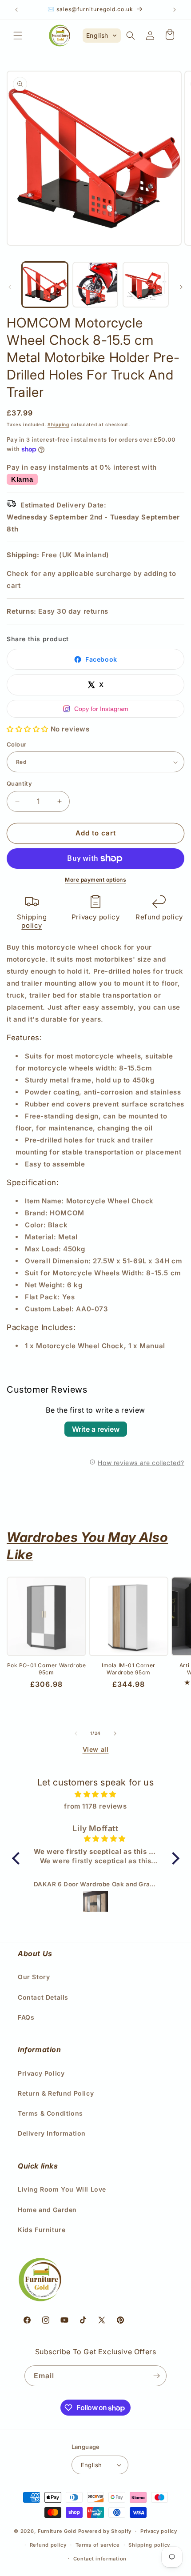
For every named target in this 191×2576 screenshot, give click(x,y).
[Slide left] (10, 287)
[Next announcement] (175, 10)
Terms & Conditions (50, 2113)
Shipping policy (32, 921)
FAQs (26, 2017)
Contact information (100, 2559)
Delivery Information (52, 2133)
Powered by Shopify (105, 2531)
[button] (18, 36)
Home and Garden (47, 2210)
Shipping (58, 424)
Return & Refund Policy (56, 2093)
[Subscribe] (156, 2376)
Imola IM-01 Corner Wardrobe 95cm (129, 1669)
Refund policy (159, 917)
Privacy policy (95, 917)
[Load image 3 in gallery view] (146, 285)
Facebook (101, 659)
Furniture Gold (57, 2531)
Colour (16, 744)
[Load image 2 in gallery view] (95, 285)
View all (96, 1749)
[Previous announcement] (16, 10)
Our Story (34, 1977)
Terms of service (98, 2545)
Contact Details (43, 1997)
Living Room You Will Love (62, 2189)
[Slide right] (181, 287)
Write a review (96, 1429)
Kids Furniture (42, 2230)
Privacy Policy (41, 2073)
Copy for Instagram (101, 709)
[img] (96, 1794)
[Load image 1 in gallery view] (45, 285)
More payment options (95, 880)
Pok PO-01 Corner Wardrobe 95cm (47, 1669)
